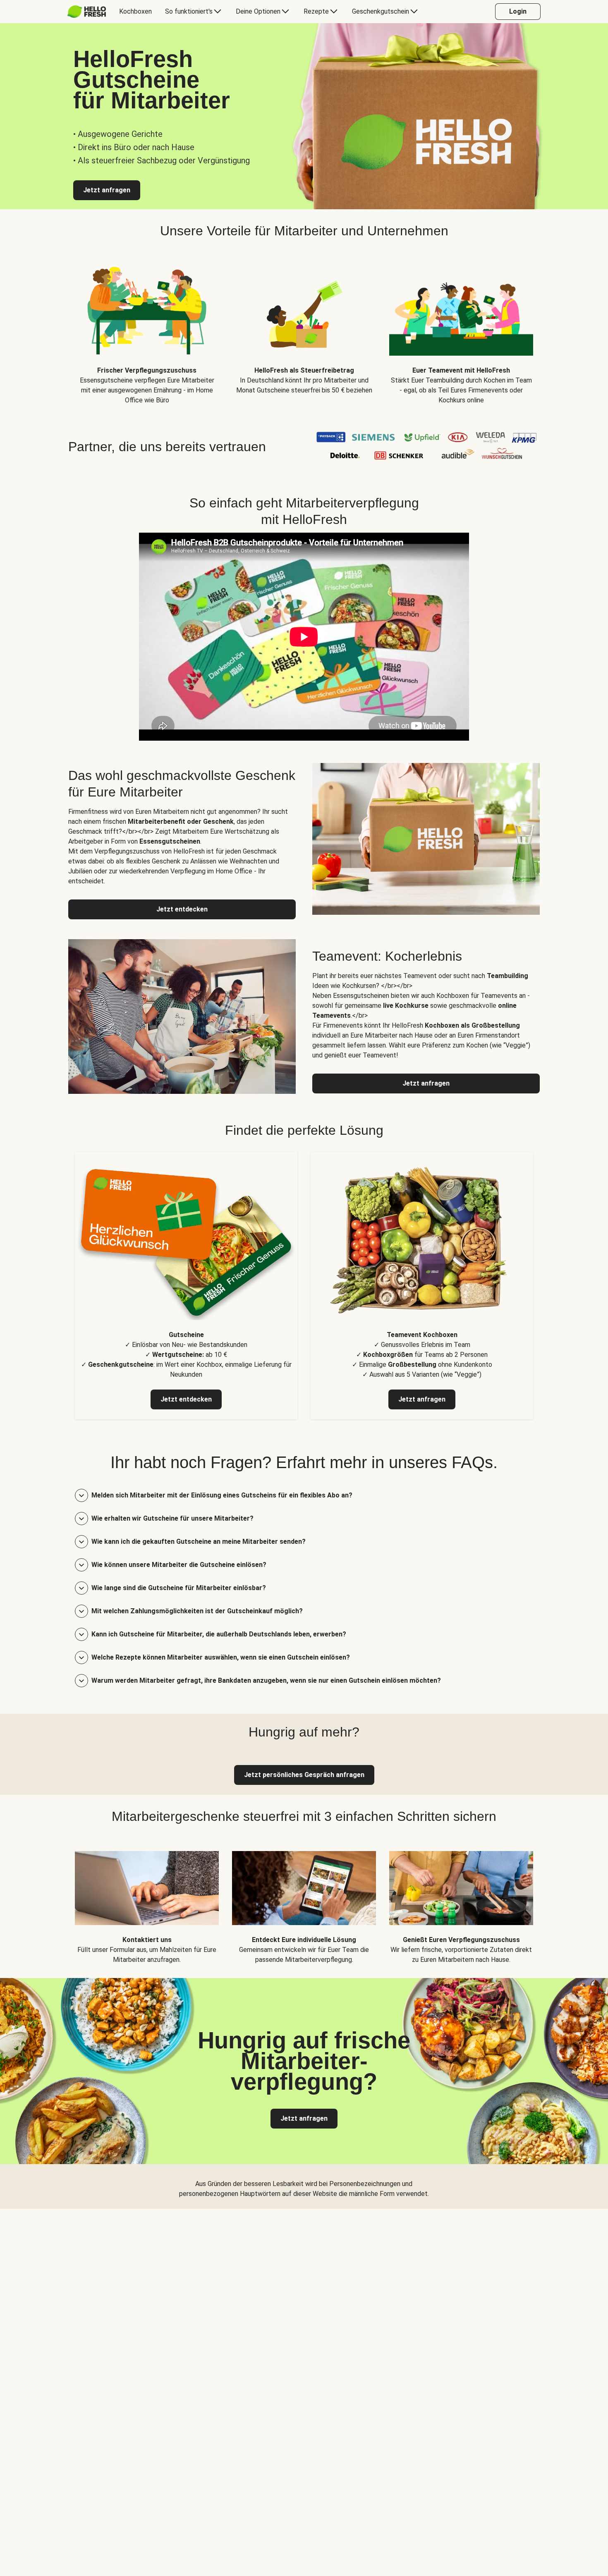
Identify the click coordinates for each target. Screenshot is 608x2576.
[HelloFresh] (87, 12)
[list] (304, 329)
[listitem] (186, 1286)
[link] (304, 1775)
